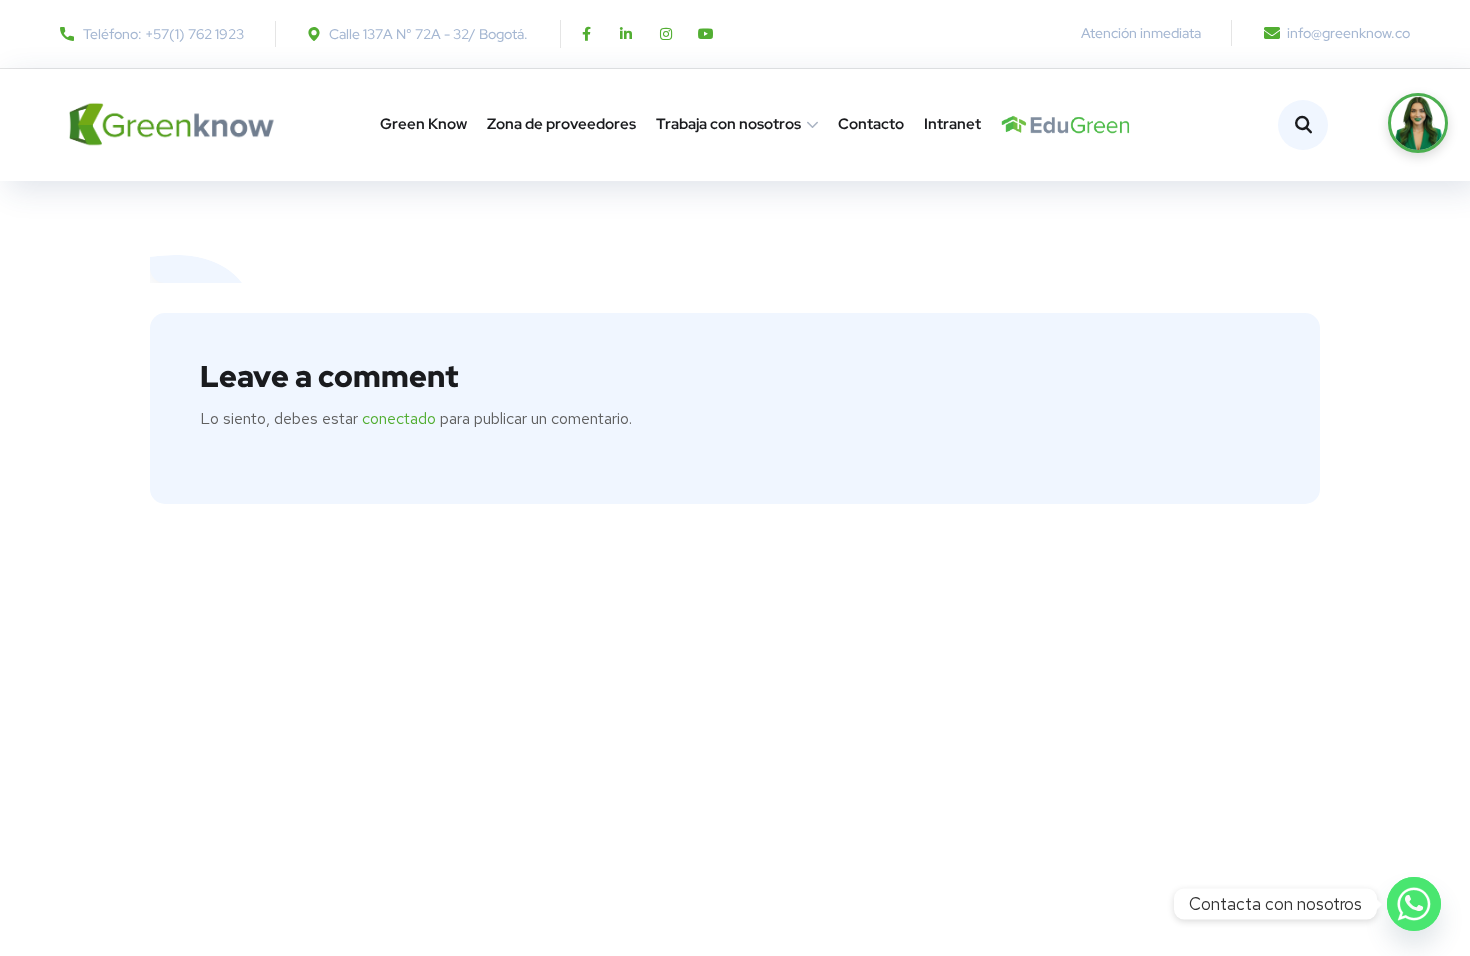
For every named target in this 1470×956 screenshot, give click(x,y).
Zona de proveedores (561, 124)
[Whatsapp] (1414, 904)
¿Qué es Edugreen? (1009, 124)
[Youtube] (706, 34)
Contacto (871, 124)
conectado (399, 418)
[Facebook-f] (586, 34)
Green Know (423, 124)
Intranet (952, 124)
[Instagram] (666, 34)
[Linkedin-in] (626, 34)
